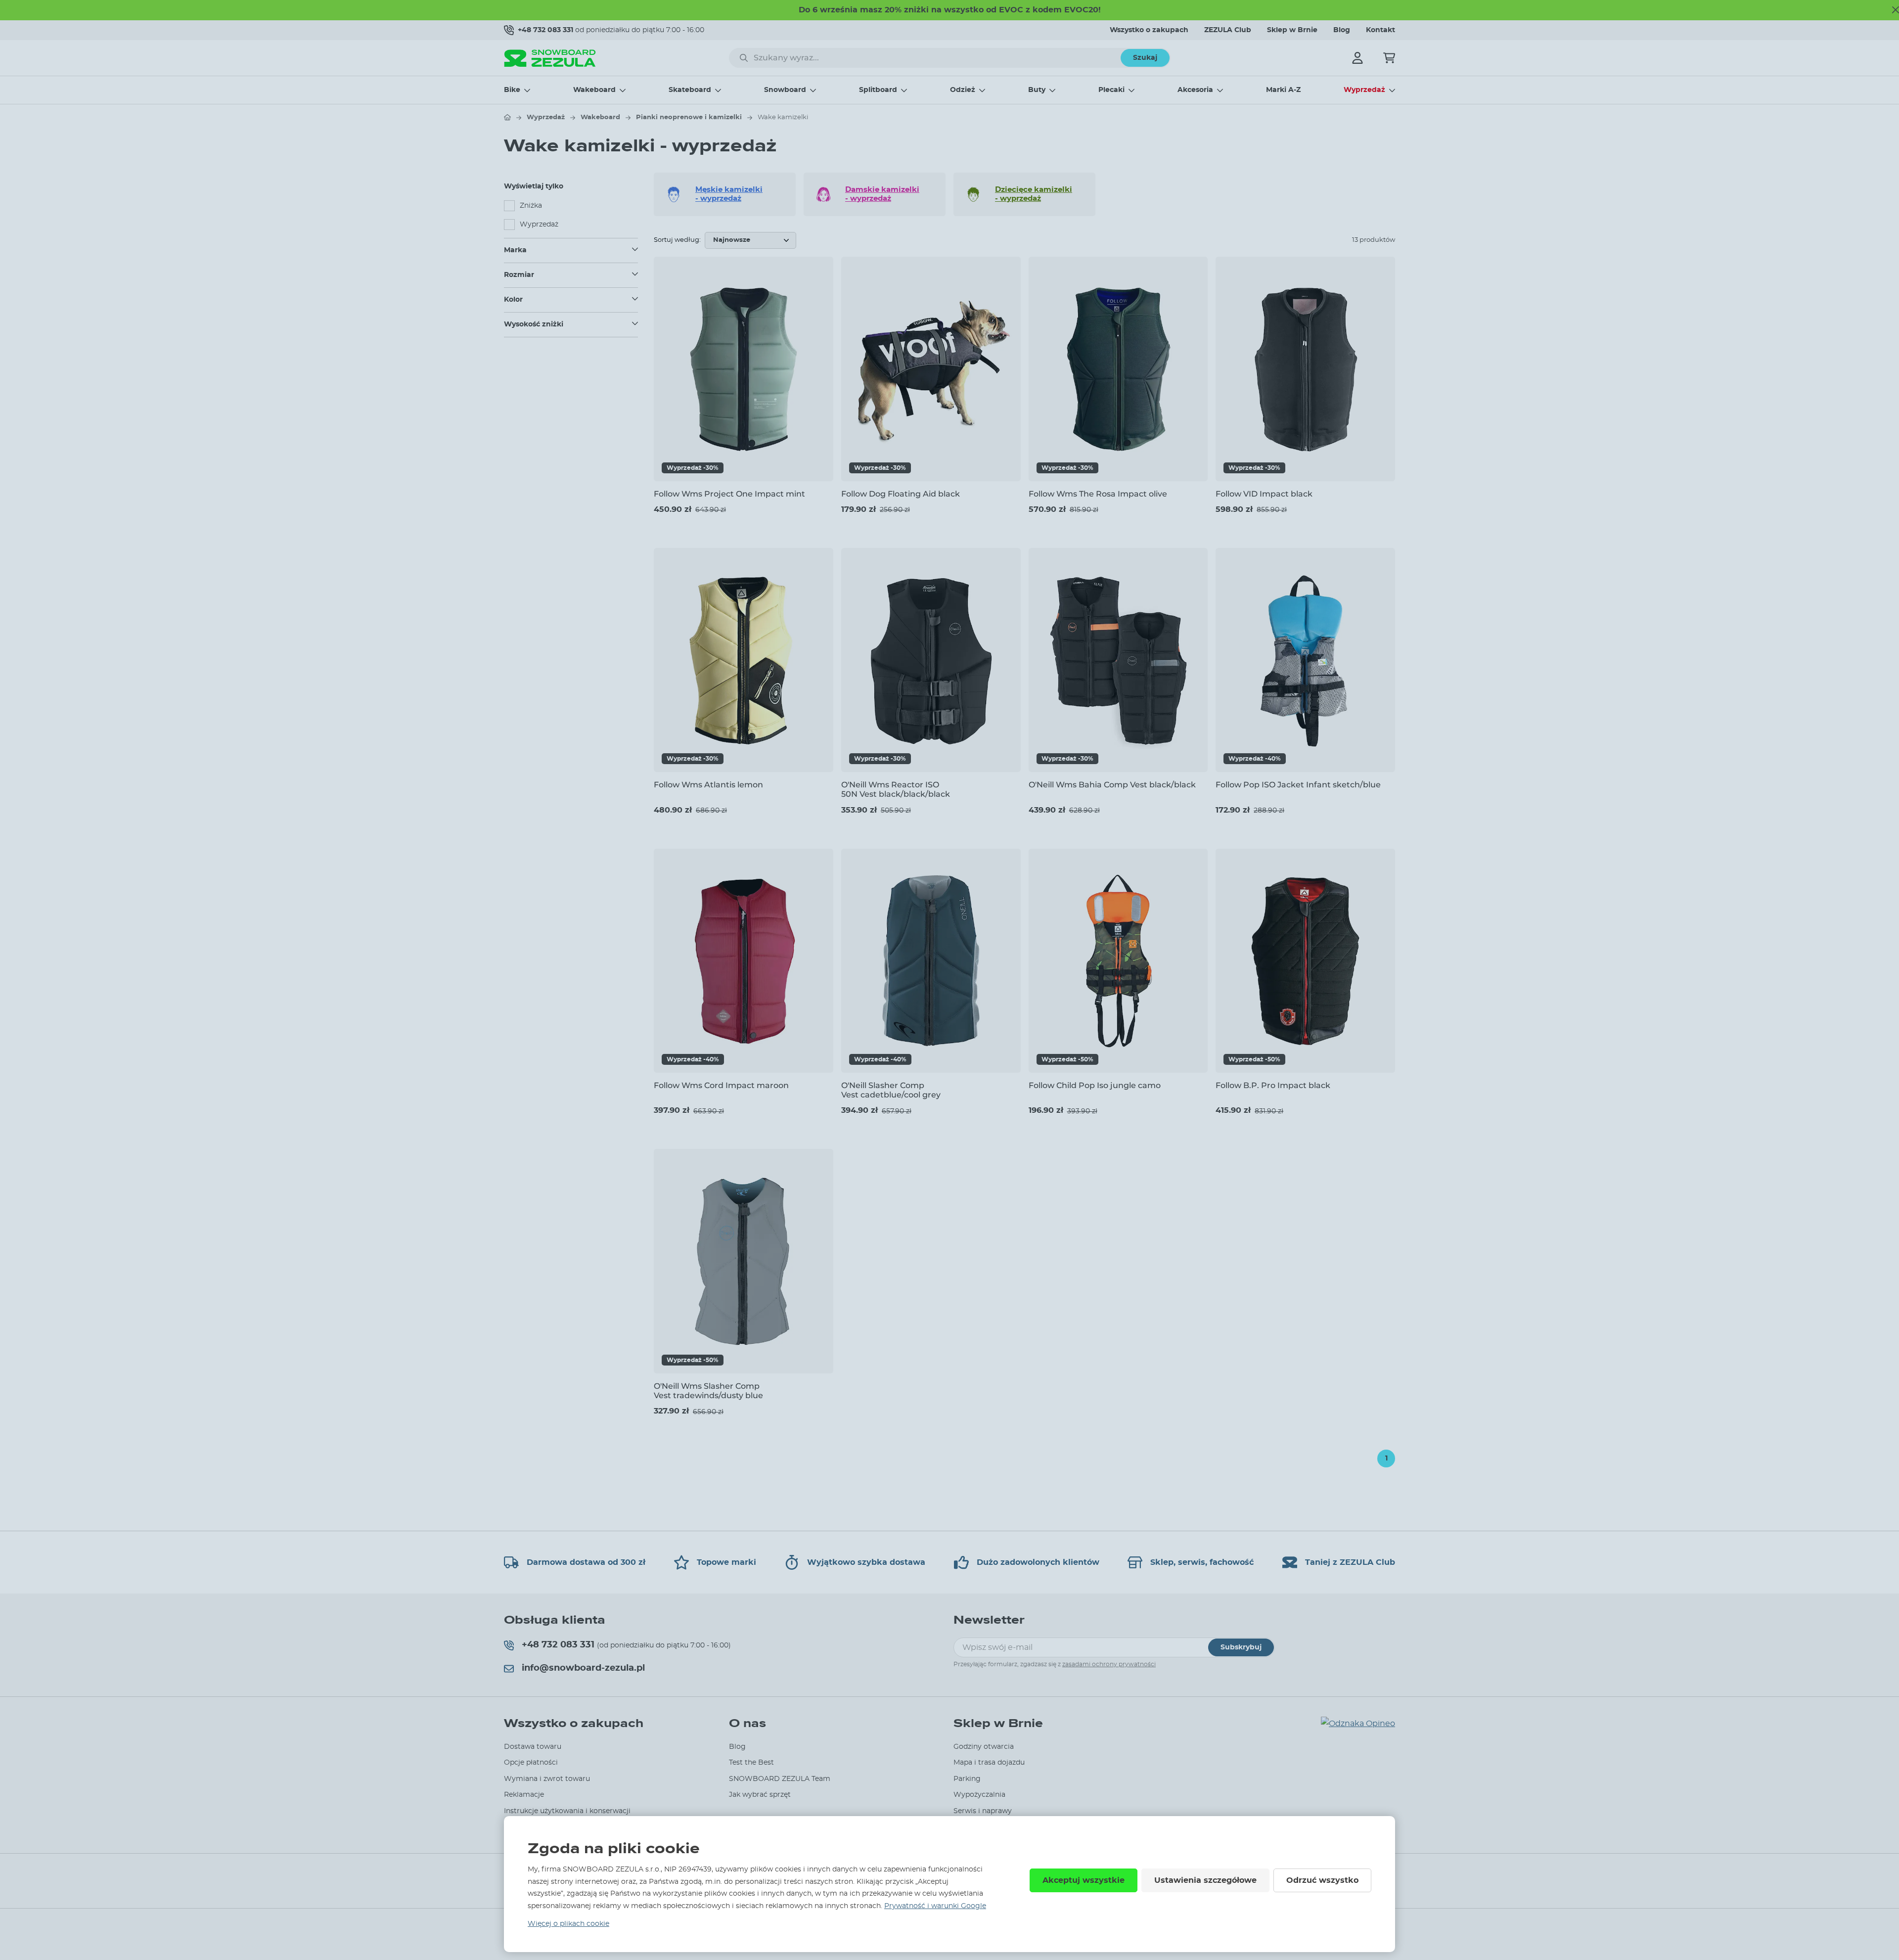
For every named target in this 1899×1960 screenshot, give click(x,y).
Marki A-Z (1283, 90)
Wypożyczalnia (979, 1795)
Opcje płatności (531, 1763)
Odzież (963, 90)
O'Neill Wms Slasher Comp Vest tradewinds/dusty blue (708, 1391)
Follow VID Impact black (1264, 494)
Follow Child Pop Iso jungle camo (1095, 1085)
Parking (967, 1779)
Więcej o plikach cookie (568, 1924)
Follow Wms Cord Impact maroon (721, 1085)
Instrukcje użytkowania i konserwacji (567, 1811)
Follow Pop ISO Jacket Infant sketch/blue (1298, 785)
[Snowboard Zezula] (550, 58)
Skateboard (690, 90)
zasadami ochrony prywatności (1109, 1664)
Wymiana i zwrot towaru (547, 1779)
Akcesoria (1195, 90)
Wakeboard (594, 90)
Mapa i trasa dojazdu (989, 1763)
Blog (1342, 30)
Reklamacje (524, 1795)
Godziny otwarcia (984, 1747)
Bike (512, 90)
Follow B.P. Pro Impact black (1273, 1085)
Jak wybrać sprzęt (760, 1795)
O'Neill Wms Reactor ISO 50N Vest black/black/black (896, 789)
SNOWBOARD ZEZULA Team (780, 1779)
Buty (1037, 90)
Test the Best (751, 1763)
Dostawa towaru (533, 1747)
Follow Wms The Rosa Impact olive (1098, 494)
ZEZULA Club (1228, 30)
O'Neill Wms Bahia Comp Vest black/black (1112, 785)
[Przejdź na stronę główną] (507, 117)
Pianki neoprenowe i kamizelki (689, 117)
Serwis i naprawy (983, 1811)
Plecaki (1111, 90)
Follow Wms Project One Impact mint (729, 494)
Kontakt (1380, 30)
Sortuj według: (677, 240)
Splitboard (878, 90)
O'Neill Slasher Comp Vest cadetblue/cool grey (891, 1090)
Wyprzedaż (1364, 90)
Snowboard (785, 90)
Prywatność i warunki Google (935, 1906)
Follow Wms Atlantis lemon (708, 785)
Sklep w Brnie (1292, 30)
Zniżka (531, 206)
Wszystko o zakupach (1149, 30)
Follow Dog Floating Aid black (901, 494)
